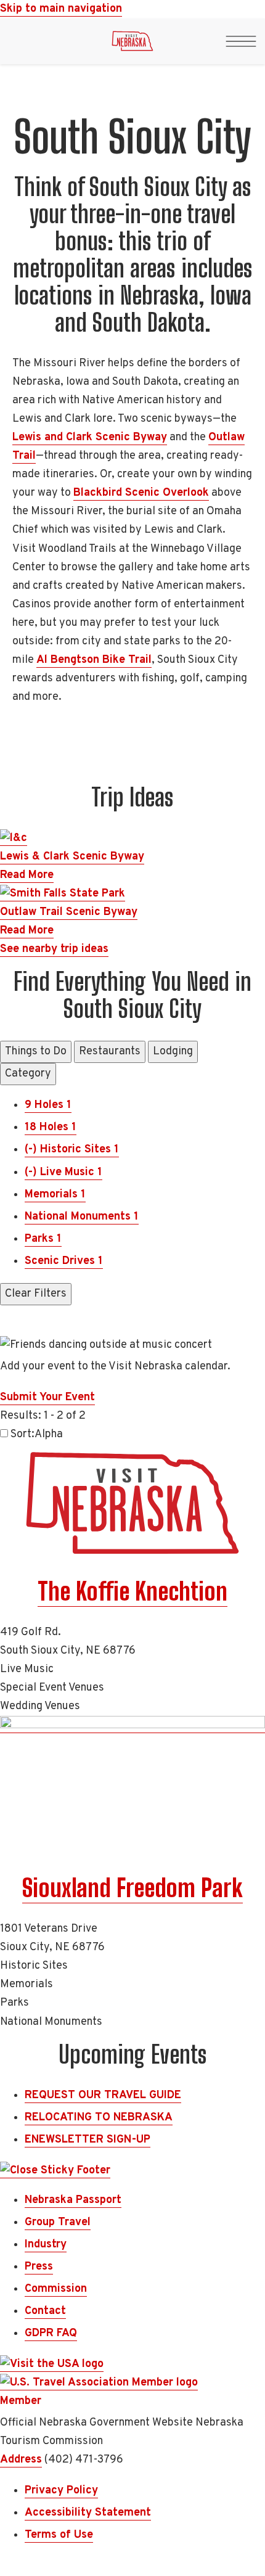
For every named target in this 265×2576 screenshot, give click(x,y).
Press (39, 2267)
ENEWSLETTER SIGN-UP (88, 2140)
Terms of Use (59, 2535)
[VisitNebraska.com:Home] (132, 44)
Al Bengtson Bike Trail (94, 660)
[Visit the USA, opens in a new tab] (52, 2365)
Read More (27, 875)
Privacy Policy (61, 2491)
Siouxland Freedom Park (132, 1888)
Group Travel (58, 2222)
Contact (45, 2311)
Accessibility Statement (88, 2513)
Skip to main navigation (61, 9)
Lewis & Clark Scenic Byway (72, 857)
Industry (46, 2245)
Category (28, 1074)
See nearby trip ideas (54, 949)
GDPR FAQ (51, 2333)
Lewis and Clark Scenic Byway (90, 437)
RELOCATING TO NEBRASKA (99, 2118)
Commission (56, 2289)
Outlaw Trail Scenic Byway (69, 912)
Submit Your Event (47, 1397)
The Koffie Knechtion (132, 1591)
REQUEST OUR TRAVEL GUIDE (103, 2095)
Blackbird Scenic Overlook (141, 493)
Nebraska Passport (73, 2200)
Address (21, 2460)
